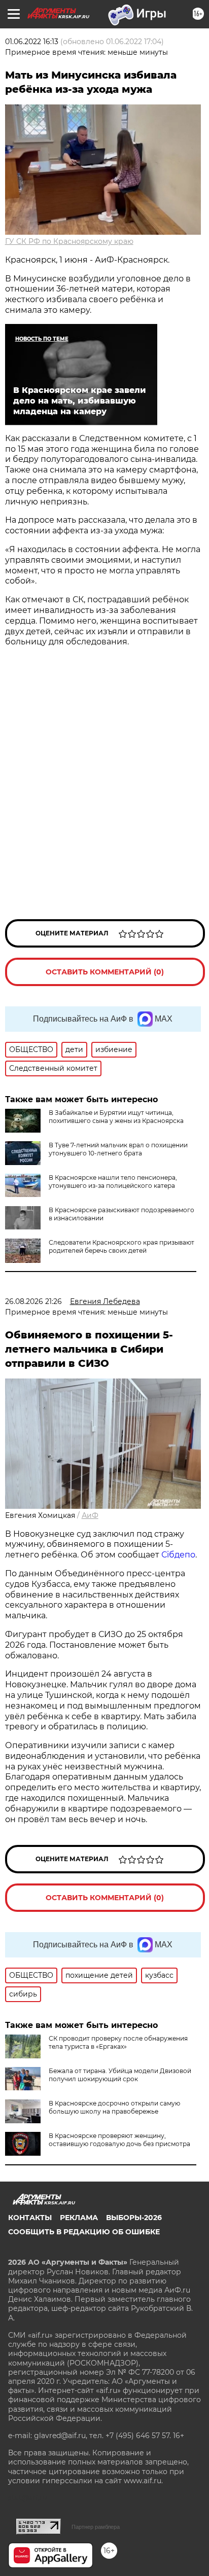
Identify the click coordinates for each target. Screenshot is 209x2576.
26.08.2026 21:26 (33, 1301)
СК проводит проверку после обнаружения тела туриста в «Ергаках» (118, 2042)
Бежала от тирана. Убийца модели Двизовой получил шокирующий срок (120, 2075)
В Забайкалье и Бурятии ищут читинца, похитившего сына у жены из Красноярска (116, 1117)
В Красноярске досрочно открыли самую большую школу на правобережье (114, 2107)
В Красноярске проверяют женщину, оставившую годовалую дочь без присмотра (119, 2140)
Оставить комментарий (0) (105, 972)
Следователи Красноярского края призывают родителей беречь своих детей (121, 1246)
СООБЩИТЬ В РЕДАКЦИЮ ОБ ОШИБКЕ (84, 2232)
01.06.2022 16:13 (32, 42)
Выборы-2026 (134, 2218)
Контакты (30, 2218)
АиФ (90, 1515)
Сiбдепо (178, 1555)
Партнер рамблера (96, 2527)
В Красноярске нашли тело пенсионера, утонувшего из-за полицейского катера (113, 1182)
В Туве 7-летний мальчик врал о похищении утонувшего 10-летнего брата (118, 1149)
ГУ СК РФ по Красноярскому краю (69, 241)
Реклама (79, 2218)
